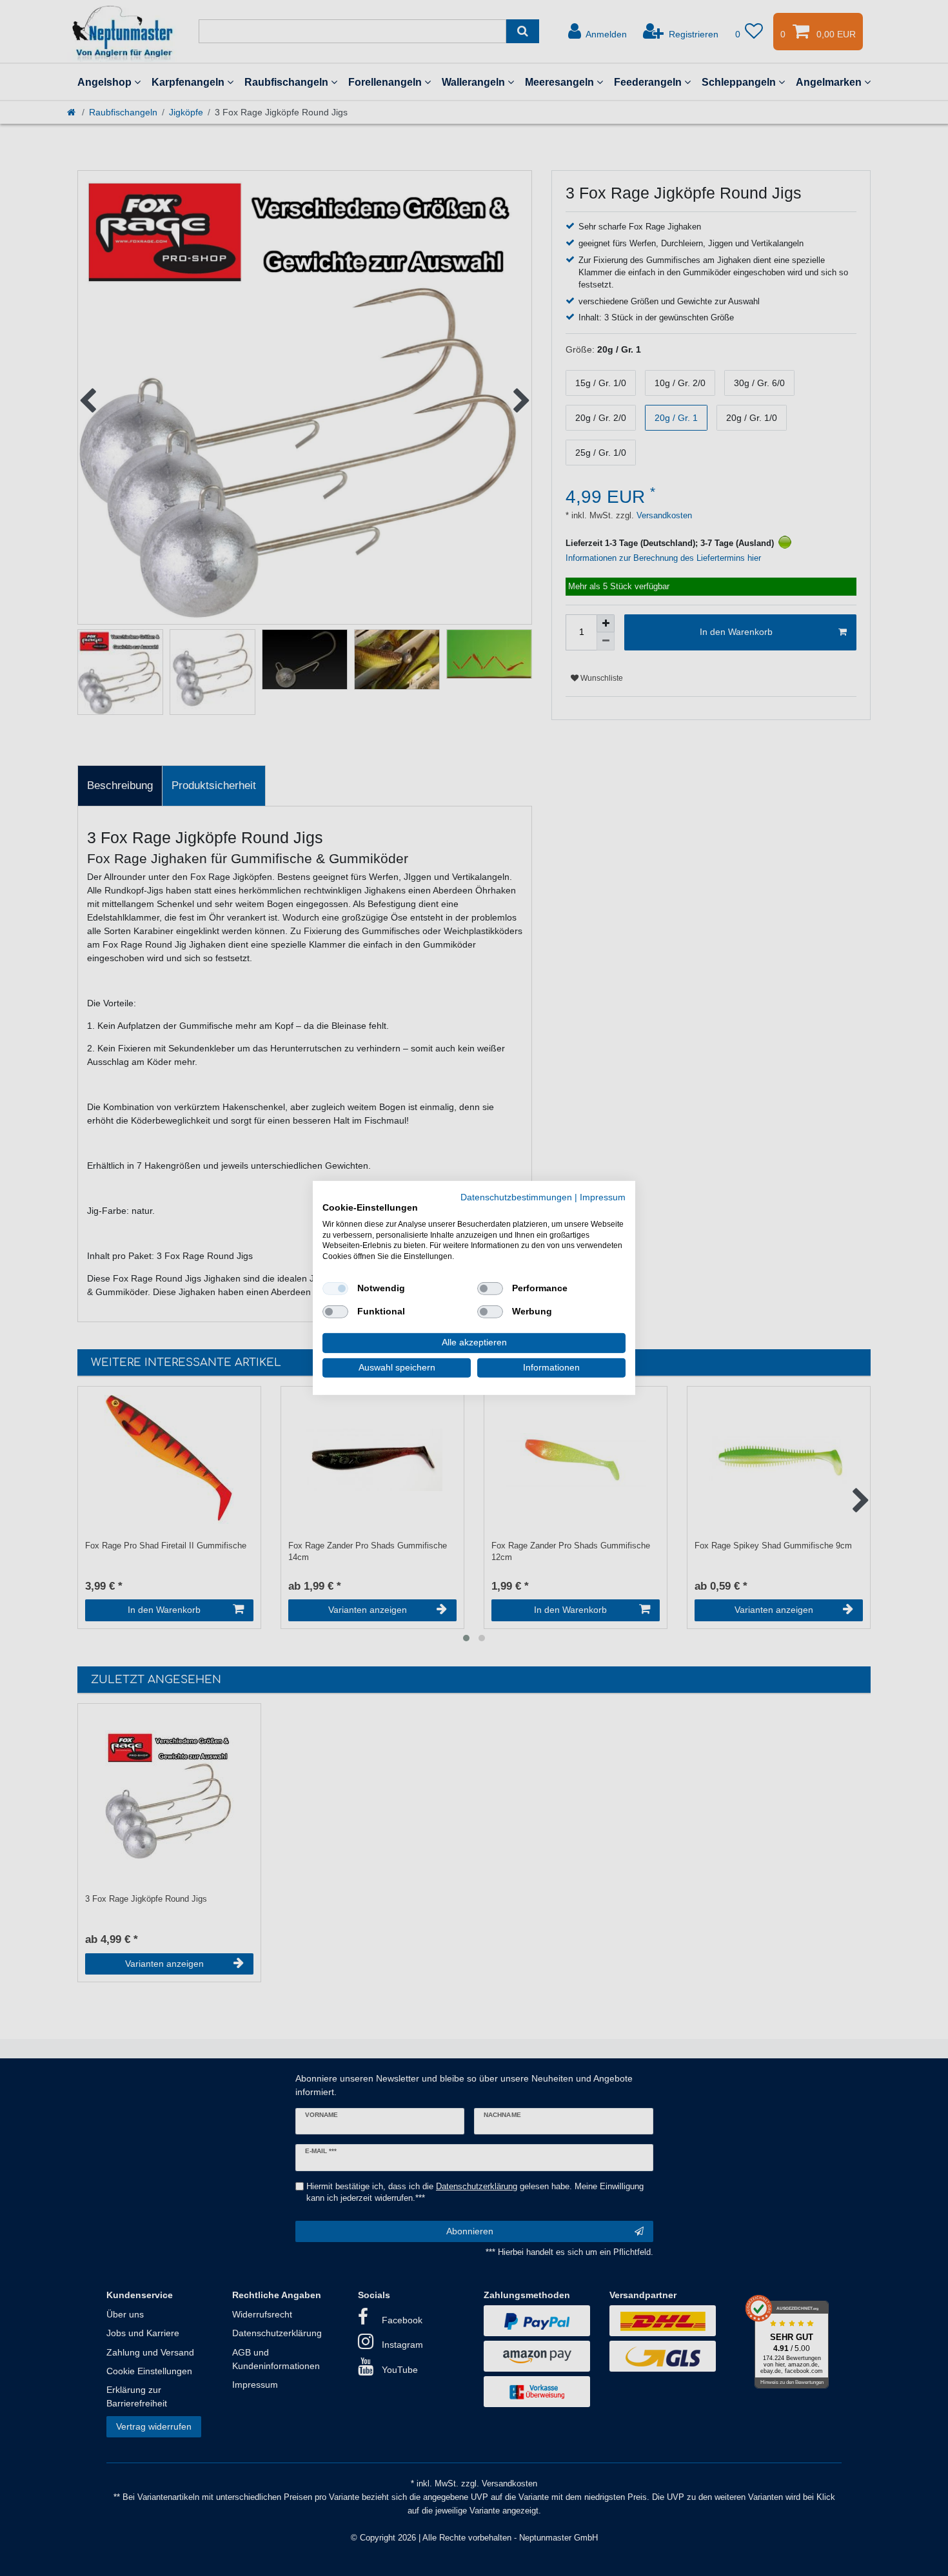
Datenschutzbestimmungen (516, 1197)
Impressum (603, 1197)
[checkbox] (335, 1289)
